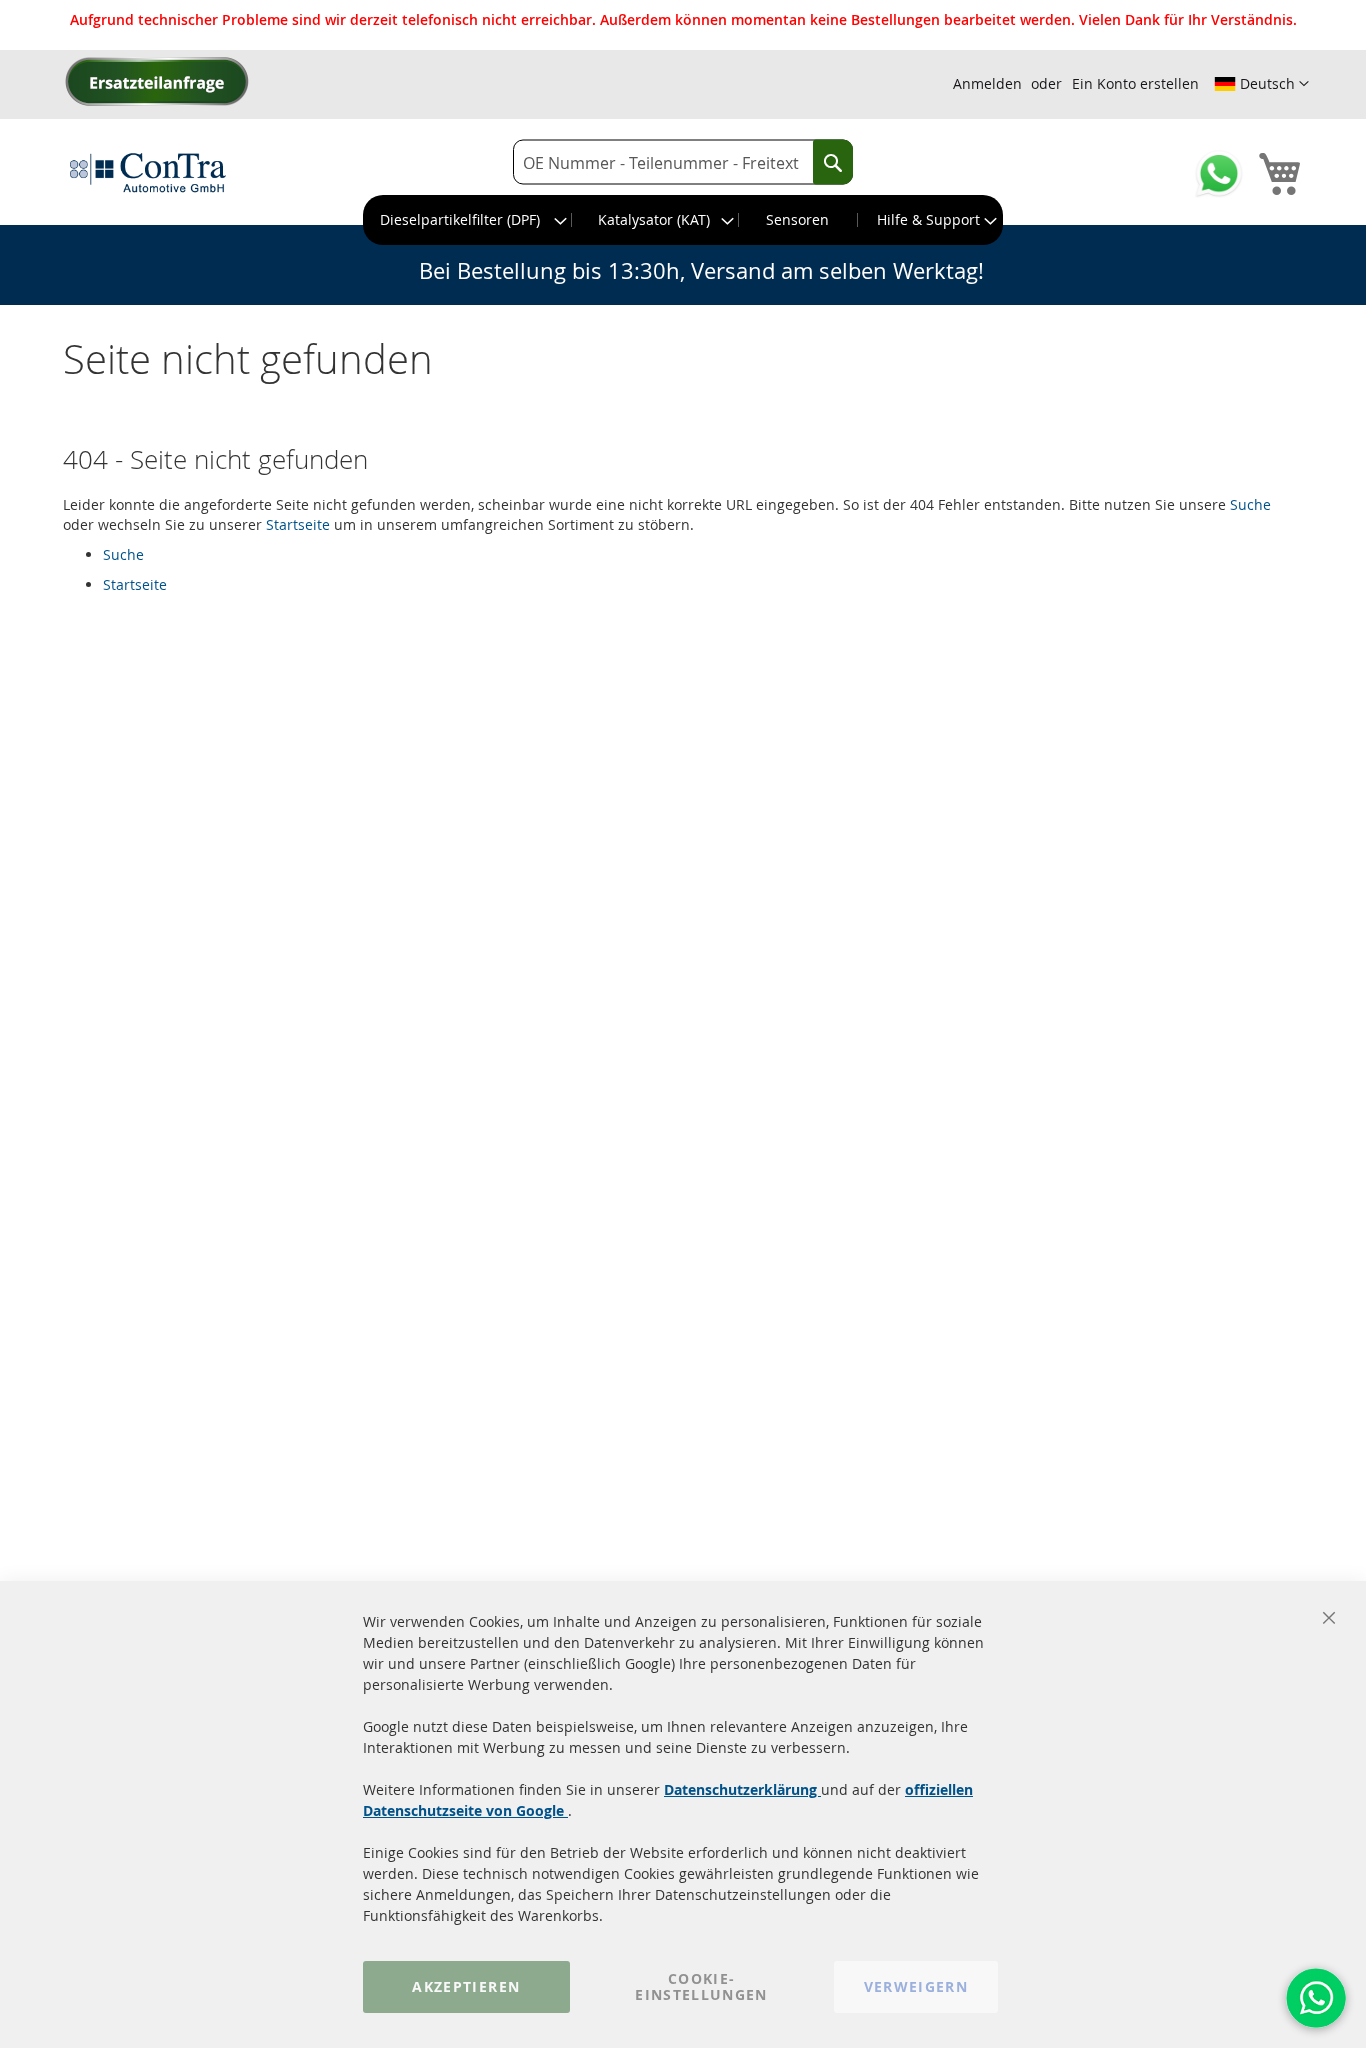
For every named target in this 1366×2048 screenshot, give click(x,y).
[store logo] (148, 172)
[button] (1261, 84)
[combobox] (683, 162)
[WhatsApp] (1316, 1998)
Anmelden (987, 83)
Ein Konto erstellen (1135, 83)
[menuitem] (468, 220)
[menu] (683, 220)
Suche (1250, 504)
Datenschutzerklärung (742, 1789)
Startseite (298, 524)
